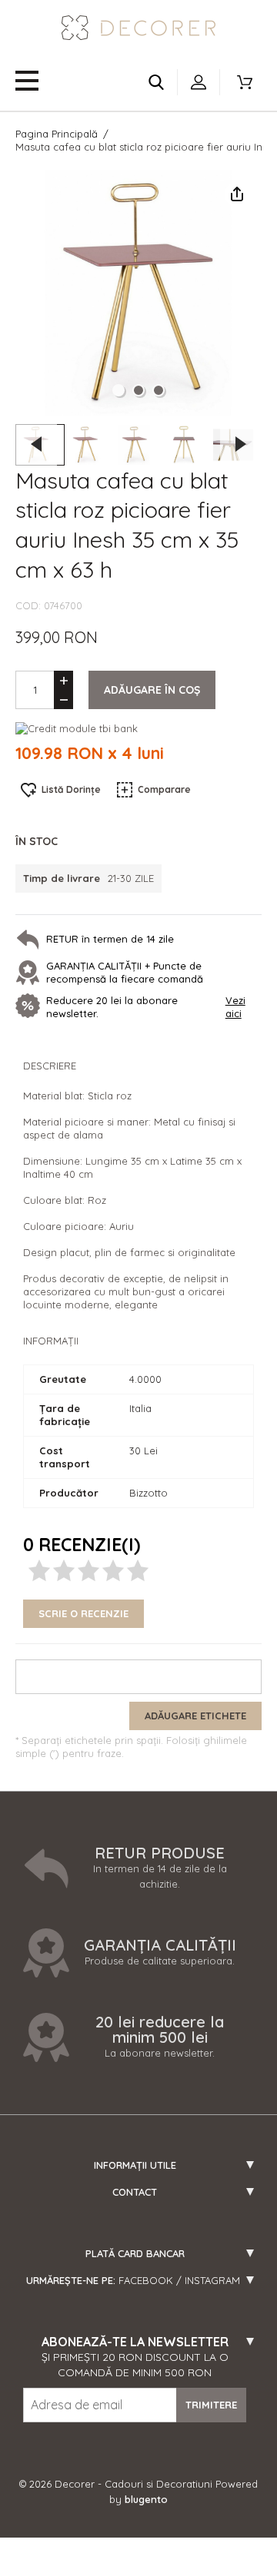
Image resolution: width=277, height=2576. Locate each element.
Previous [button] (36, 444)
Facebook (146, 2280)
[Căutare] (156, 82)
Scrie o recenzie (83, 1613)
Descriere (50, 1066)
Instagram (212, 2280)
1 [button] (118, 390)
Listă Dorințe (71, 789)
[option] (138, 293)
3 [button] (159, 390)
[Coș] (245, 82)
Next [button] (241, 444)
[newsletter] (31, 1007)
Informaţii (51, 1341)
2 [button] (138, 390)
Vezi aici (235, 1007)
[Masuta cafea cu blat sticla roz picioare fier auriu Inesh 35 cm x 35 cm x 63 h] (89, 445)
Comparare (164, 789)
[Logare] (199, 82)
